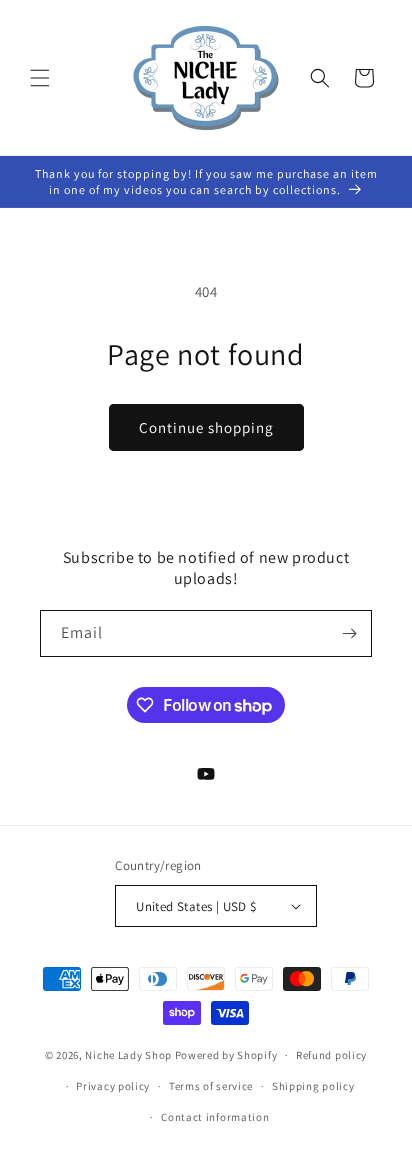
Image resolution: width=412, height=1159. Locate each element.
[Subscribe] (349, 633)
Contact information (215, 1117)
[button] (40, 78)
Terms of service (211, 1086)
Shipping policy (313, 1086)
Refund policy (331, 1055)
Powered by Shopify (226, 1055)
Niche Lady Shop (128, 1055)
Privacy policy (113, 1086)
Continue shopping (206, 427)
